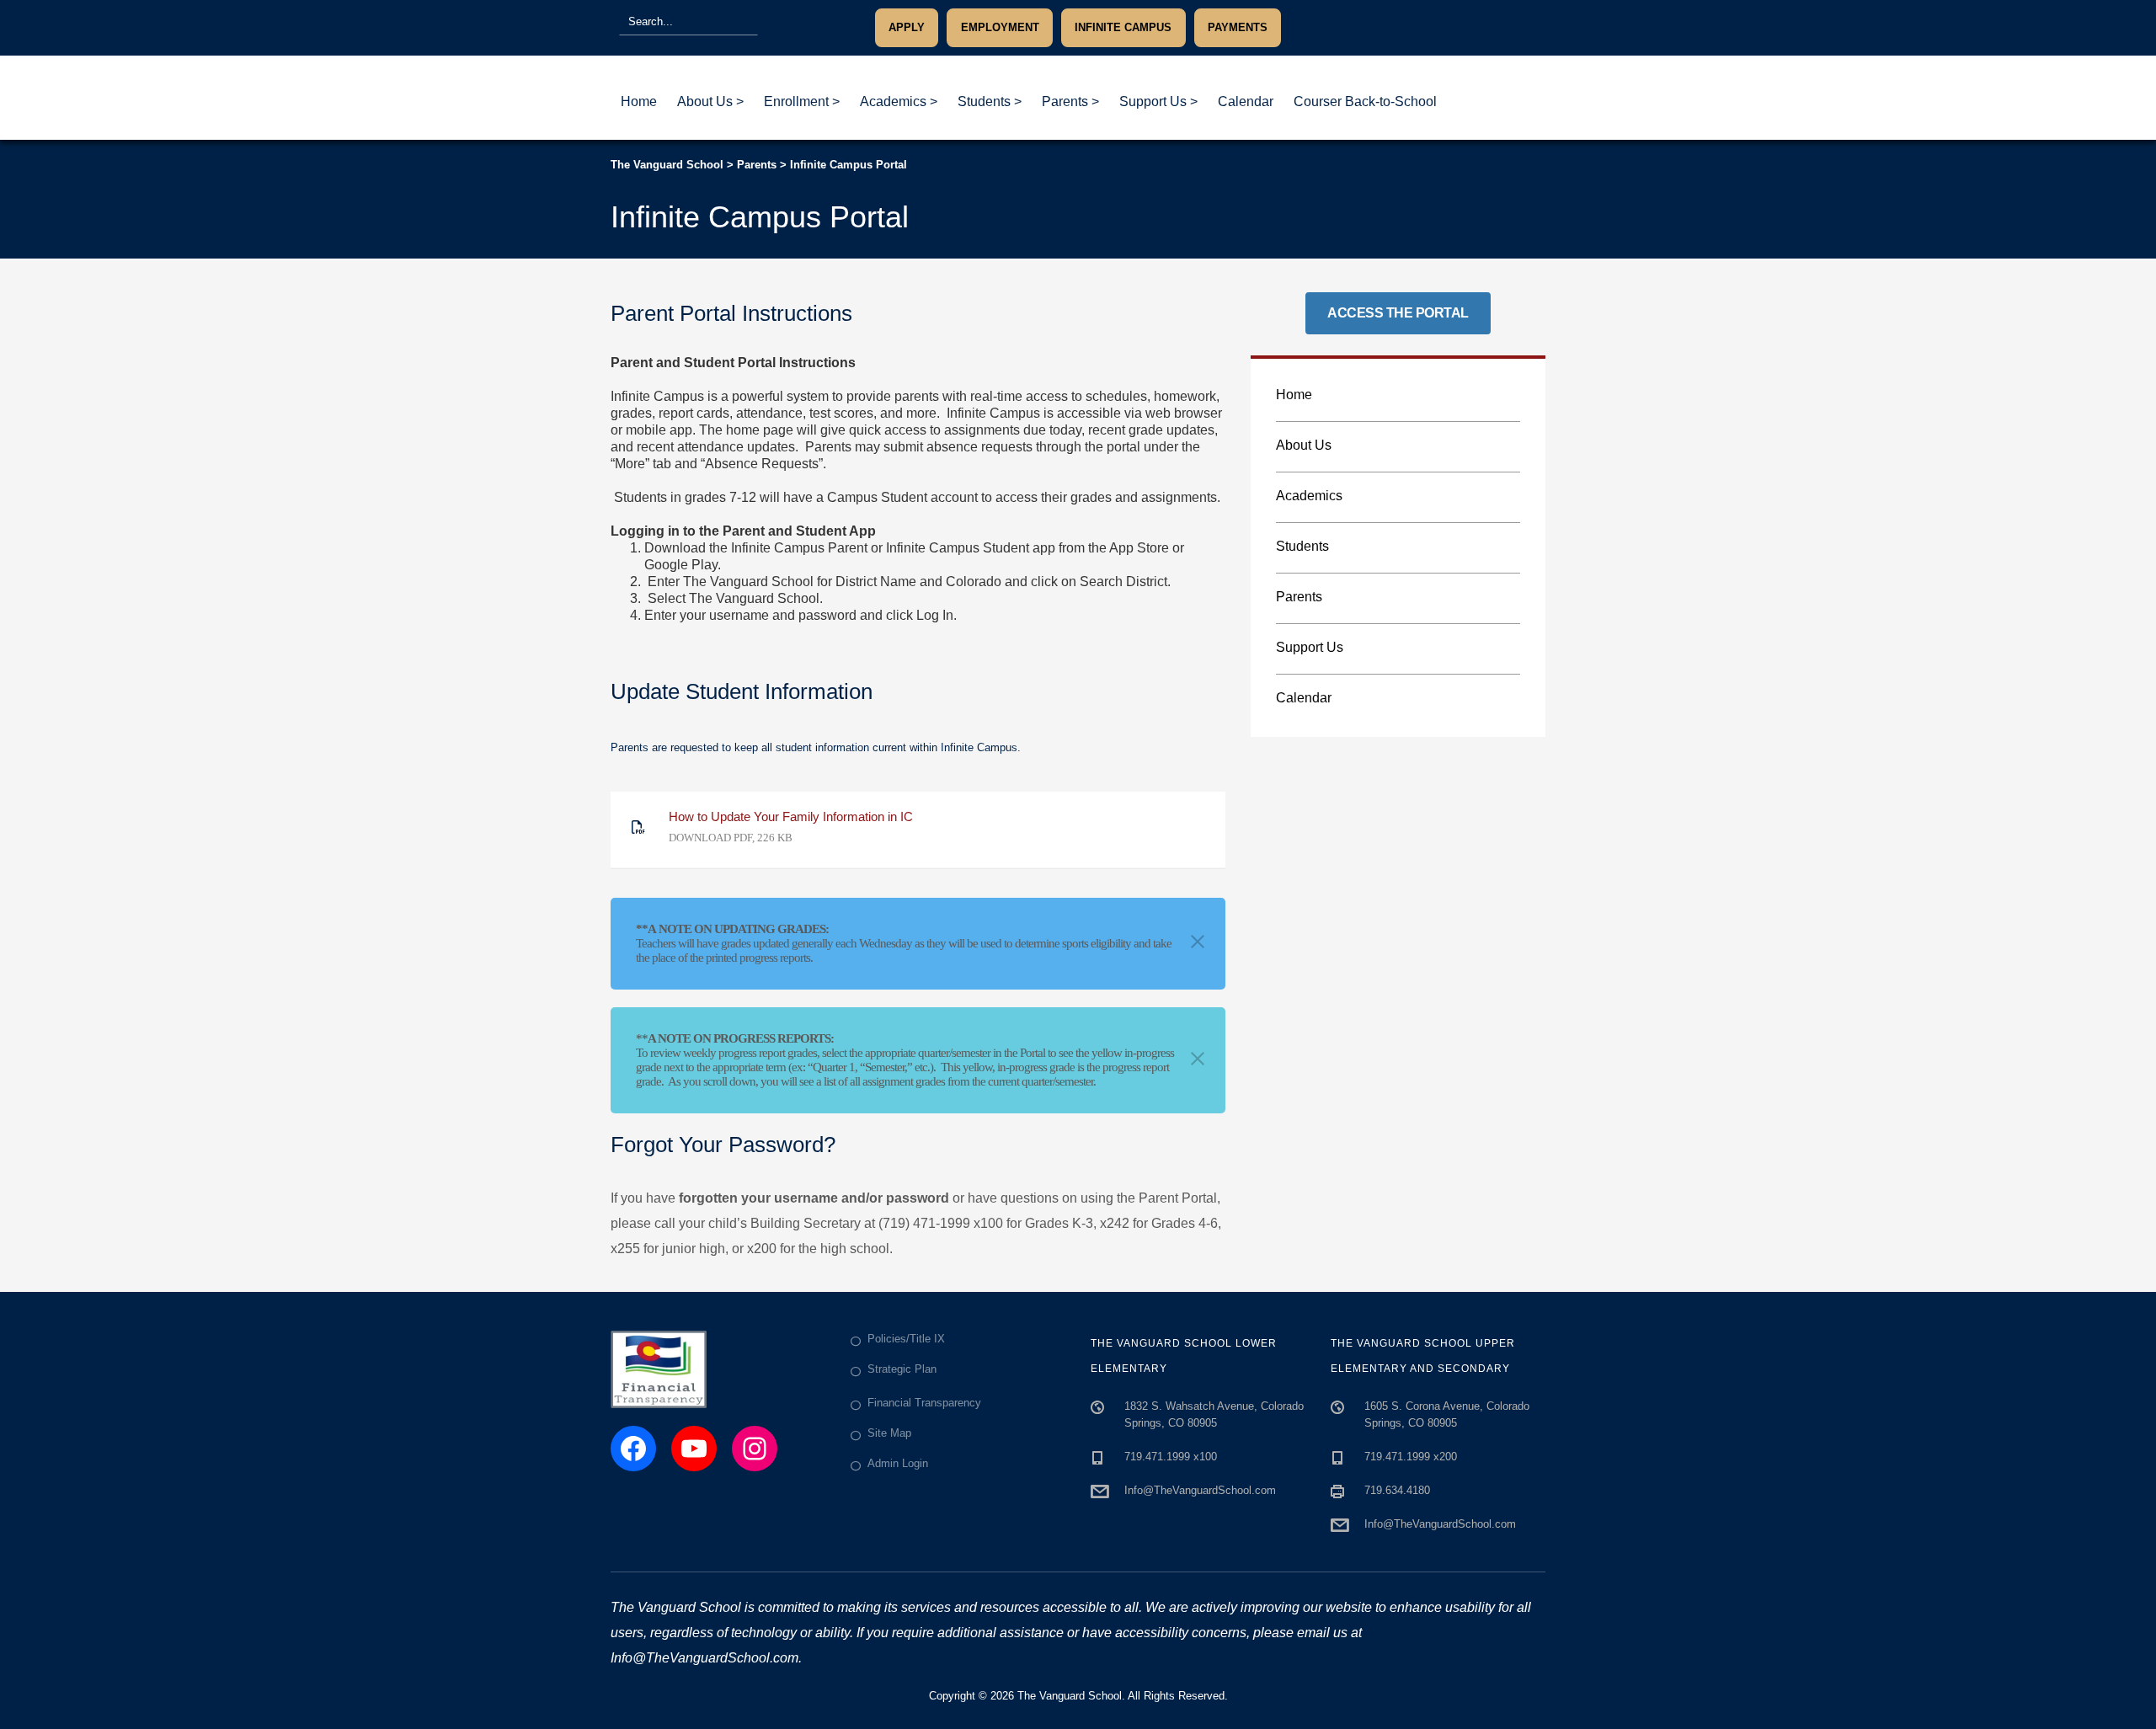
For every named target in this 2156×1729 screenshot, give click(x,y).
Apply (907, 27)
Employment (1000, 27)
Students (1302, 546)
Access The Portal (1398, 313)
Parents (1299, 597)
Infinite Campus (1123, 27)
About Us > (710, 101)
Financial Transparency (924, 1403)
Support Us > (1158, 101)
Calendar (1246, 101)
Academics (1309, 496)
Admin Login (898, 1463)
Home (639, 101)
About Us (1304, 445)
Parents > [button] (1070, 101)
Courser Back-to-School (1365, 101)
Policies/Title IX (906, 1339)
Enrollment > (802, 101)
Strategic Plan (902, 1369)
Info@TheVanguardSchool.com (1200, 1490)
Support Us (1310, 647)
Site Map (889, 1433)
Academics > (899, 101)
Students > (990, 101)
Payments (1238, 27)
